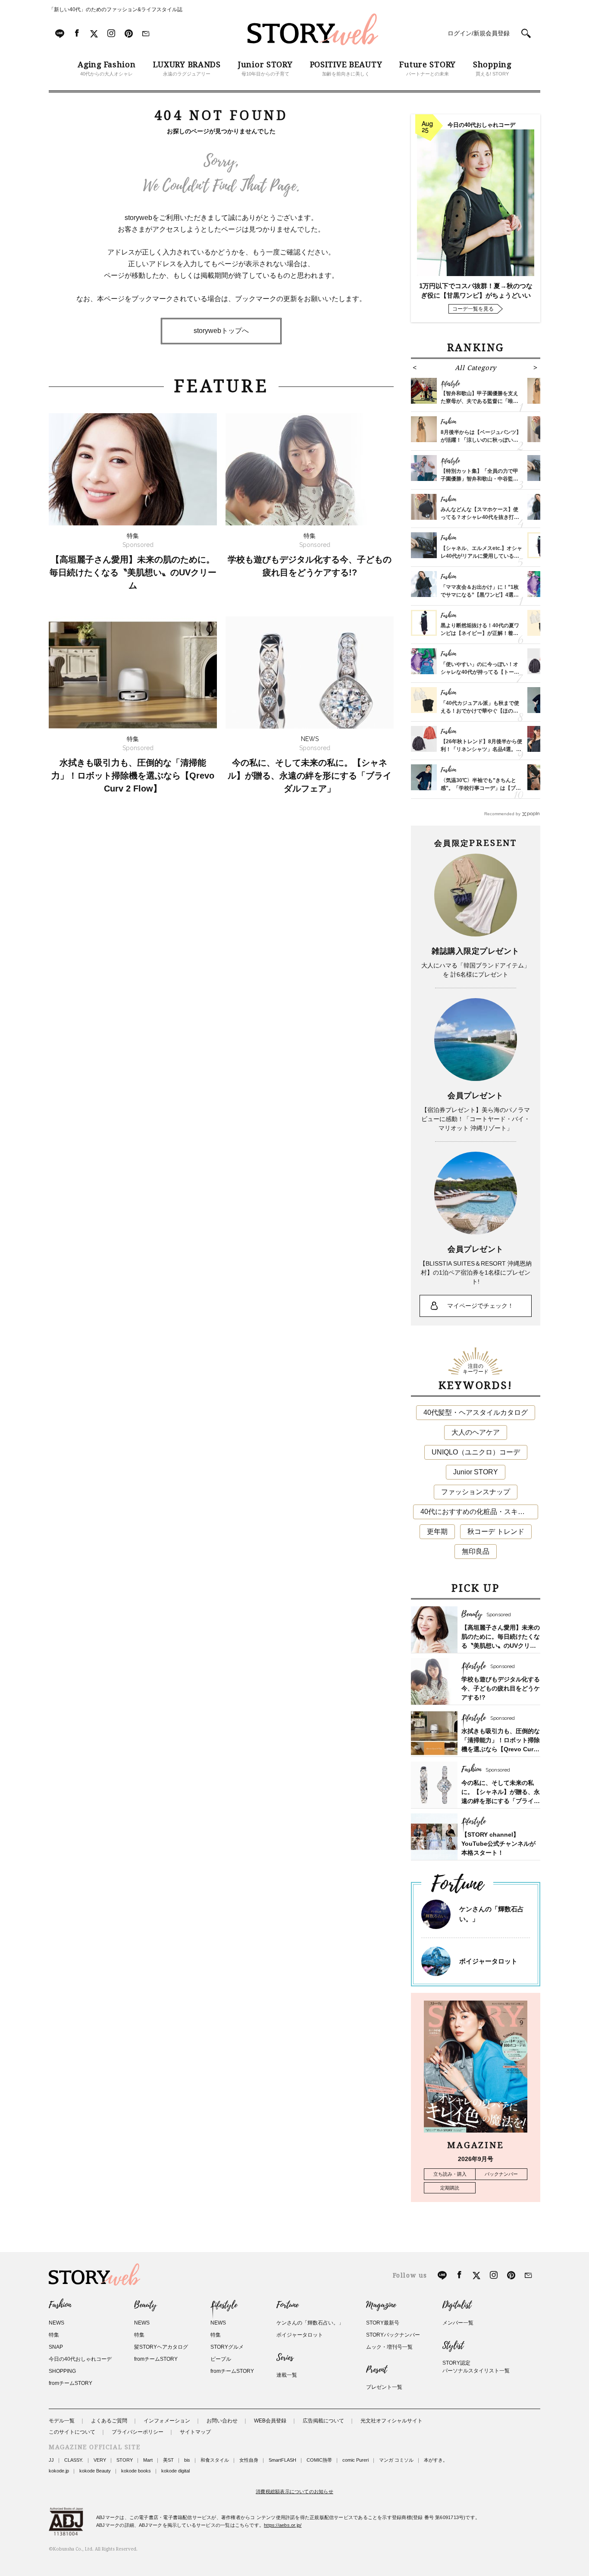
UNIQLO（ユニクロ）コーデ (476, 1452)
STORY (125, 2460)
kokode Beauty (95, 2471)
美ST (168, 2460)
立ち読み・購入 (450, 2174)
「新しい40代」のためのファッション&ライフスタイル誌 (116, 9)
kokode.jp (59, 2471)
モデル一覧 (62, 2421)
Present (376, 2370)
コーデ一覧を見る (473, 309)
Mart (148, 2460)
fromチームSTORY (70, 2383)
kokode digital (175, 2471)
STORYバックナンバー (393, 2335)
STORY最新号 (383, 2323)
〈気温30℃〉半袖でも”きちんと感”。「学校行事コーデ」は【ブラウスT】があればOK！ (481, 788)
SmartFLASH (282, 2460)
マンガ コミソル (396, 2460)
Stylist (453, 2346)
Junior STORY (476, 1472)
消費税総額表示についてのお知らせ (294, 2491)
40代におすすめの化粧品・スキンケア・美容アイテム (479, 1512)
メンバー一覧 (458, 2323)
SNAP (56, 2347)
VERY (100, 2460)
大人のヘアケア (476, 1432)
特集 (54, 2335)
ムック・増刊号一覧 (389, 2347)
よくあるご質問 (109, 2421)
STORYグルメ (227, 2347)
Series (285, 2358)
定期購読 (450, 2188)
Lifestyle (224, 2305)
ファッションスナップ (476, 1492)
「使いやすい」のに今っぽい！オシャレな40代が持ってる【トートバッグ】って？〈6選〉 (480, 672)
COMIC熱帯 (319, 2460)
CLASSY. (74, 2460)
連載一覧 (287, 2375)
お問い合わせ (222, 2421)
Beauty (145, 2305)
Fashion (60, 2305)
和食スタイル (215, 2460)
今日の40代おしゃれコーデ (80, 2359)
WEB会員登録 (270, 2421)
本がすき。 (436, 2460)
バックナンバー (501, 2174)
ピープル (221, 2359)
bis (187, 2460)
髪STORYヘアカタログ (161, 2347)
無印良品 (476, 1551)
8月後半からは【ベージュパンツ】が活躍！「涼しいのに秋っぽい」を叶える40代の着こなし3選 (481, 440)
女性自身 (249, 2460)
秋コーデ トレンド (496, 1531)
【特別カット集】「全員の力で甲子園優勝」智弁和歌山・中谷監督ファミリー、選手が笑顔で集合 (479, 479)
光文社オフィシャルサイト (392, 2421)
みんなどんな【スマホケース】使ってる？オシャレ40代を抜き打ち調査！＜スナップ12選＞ (480, 517)
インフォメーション (167, 2421)
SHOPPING (62, 2371)
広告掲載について (323, 2421)
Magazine (381, 2305)
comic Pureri (356, 2460)
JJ (51, 2460)
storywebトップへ (221, 331)
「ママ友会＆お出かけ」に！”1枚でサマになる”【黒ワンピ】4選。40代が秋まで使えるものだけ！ (480, 595)
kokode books (136, 2471)
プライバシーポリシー (138, 2432)
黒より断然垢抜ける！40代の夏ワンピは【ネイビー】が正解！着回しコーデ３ (480, 633)
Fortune (287, 2305)
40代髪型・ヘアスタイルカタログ (476, 1412)
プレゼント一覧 (384, 2387)
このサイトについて (72, 2432)
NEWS (56, 2323)
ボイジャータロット (488, 1961)
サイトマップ (195, 2432)
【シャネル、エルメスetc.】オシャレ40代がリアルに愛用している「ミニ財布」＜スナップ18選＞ (481, 556)
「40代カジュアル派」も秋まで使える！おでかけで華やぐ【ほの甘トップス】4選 (480, 711)
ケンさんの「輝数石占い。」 (310, 2323)
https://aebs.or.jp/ (283, 2525)
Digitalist (457, 2305)
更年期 (437, 1531)
